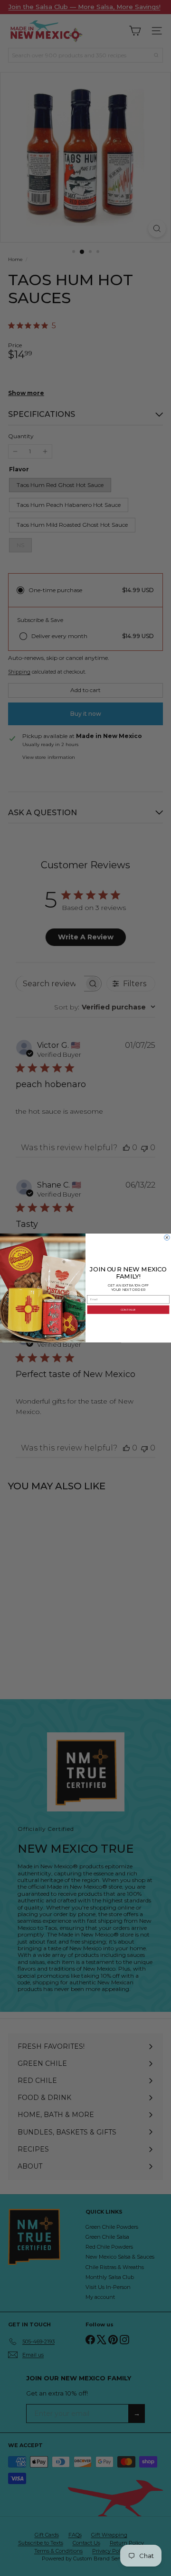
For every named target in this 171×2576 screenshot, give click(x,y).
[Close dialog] (167, 1238)
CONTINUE (128, 1310)
